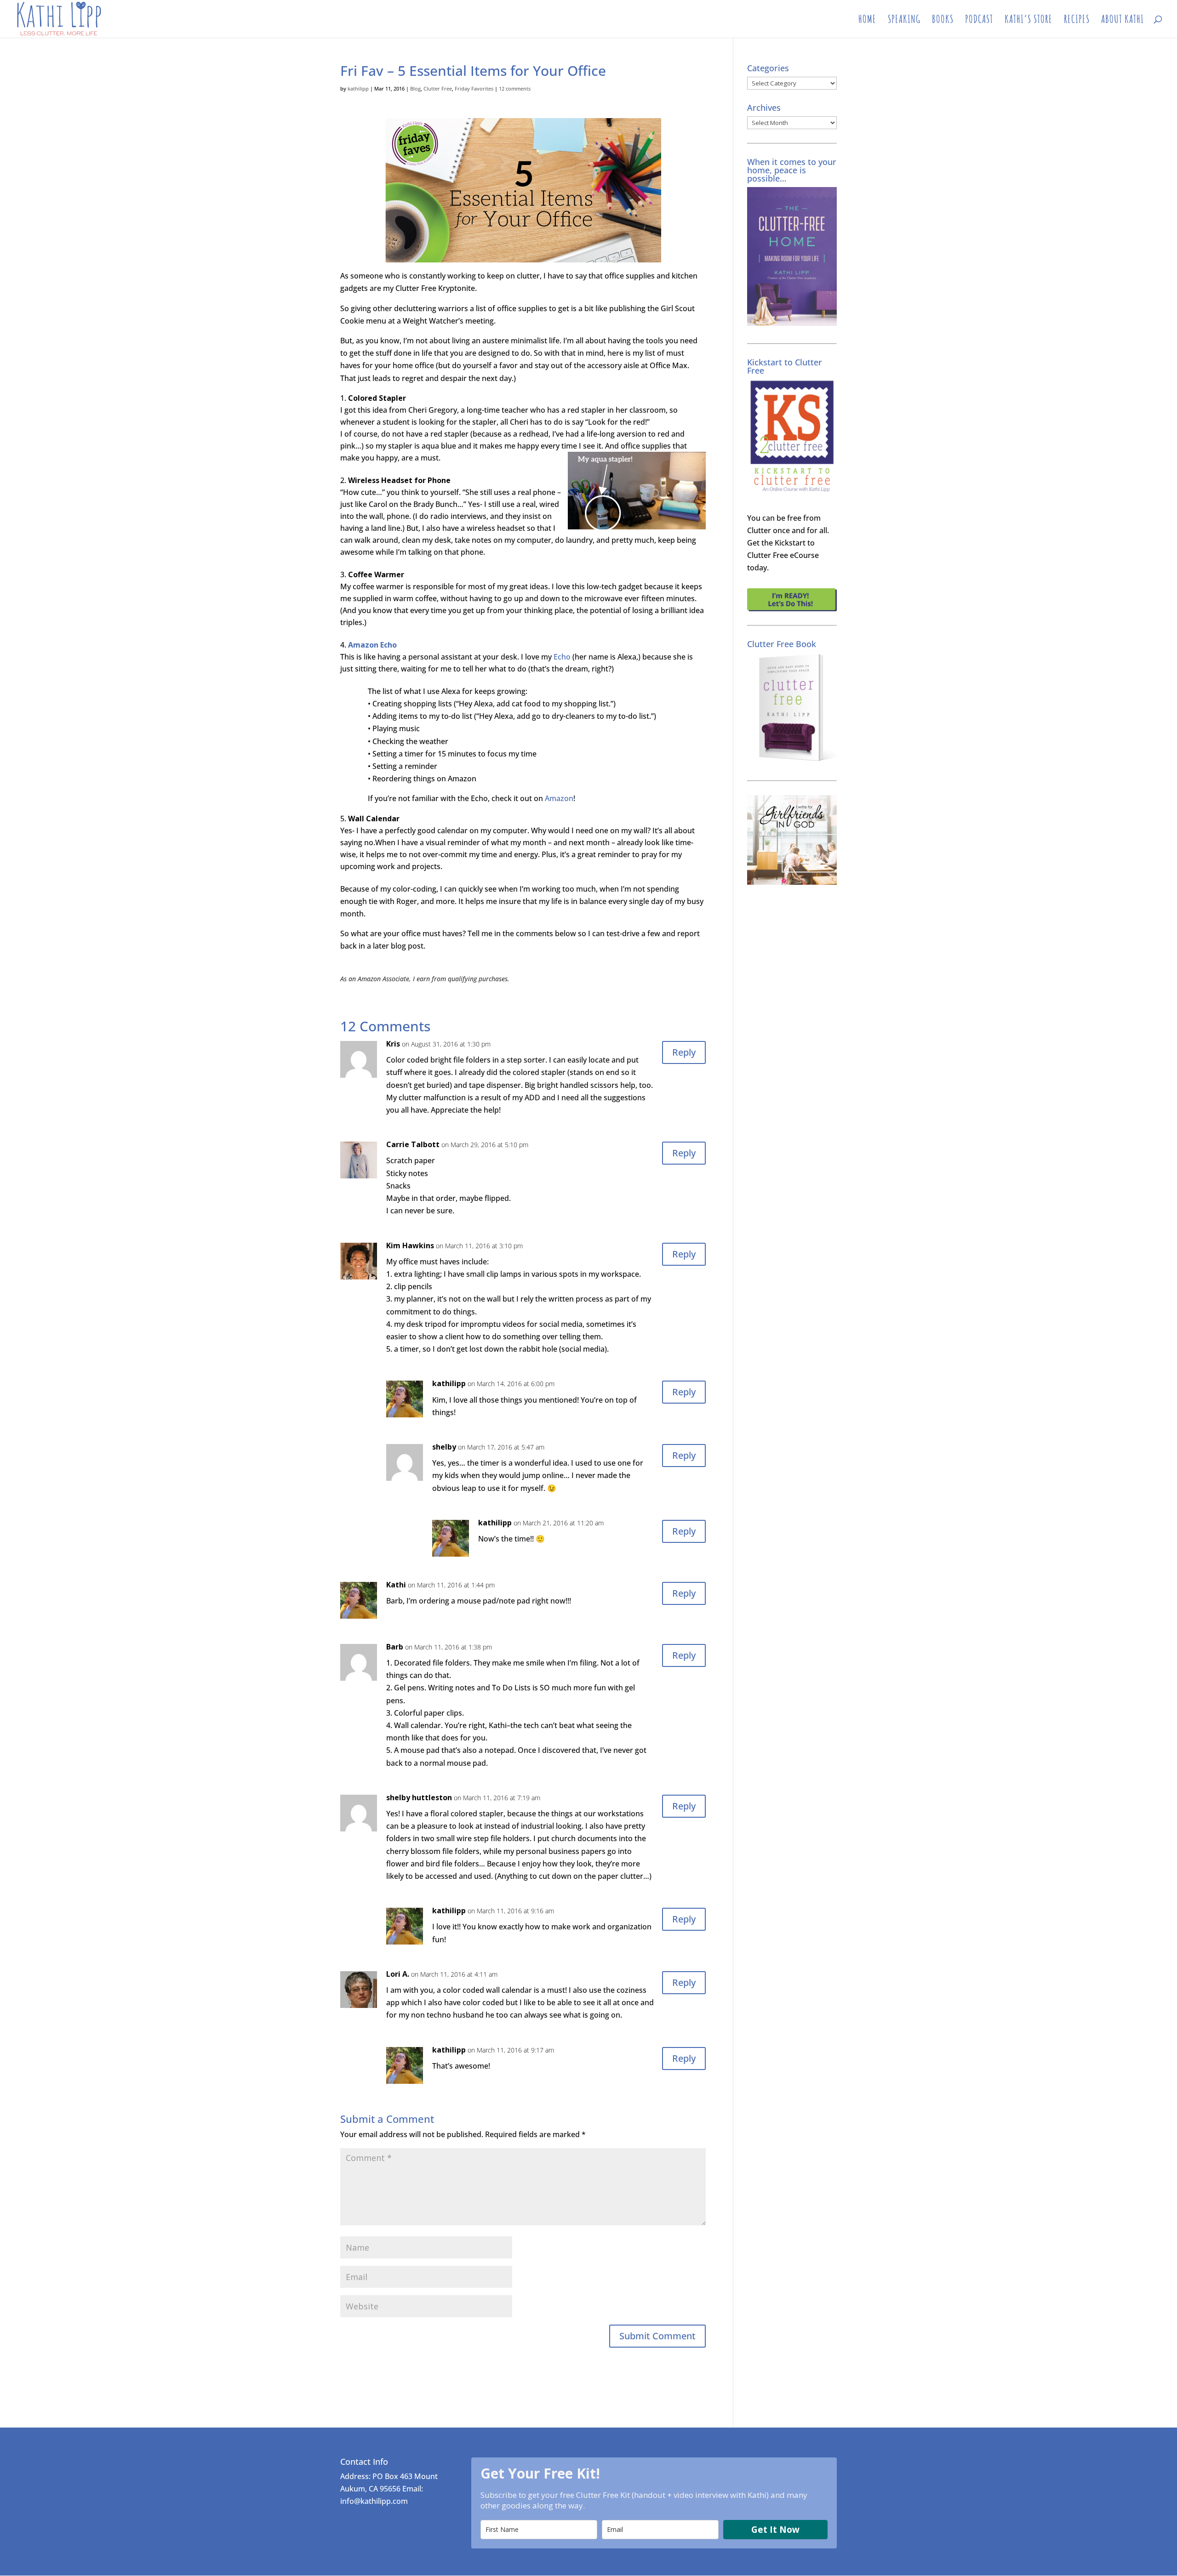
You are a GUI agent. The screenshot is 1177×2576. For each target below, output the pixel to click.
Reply (684, 1052)
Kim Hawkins (410, 1245)
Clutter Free (438, 88)
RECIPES (1077, 21)
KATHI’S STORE (1028, 21)
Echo (562, 657)
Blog (415, 88)
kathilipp (358, 88)
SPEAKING (904, 21)
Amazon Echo (372, 645)
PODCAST (979, 21)
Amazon (559, 798)
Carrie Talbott (413, 1144)
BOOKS (943, 21)
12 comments (515, 88)
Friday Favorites (474, 88)
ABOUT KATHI (1123, 21)
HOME (867, 21)
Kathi (396, 1585)
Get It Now (775, 2530)
